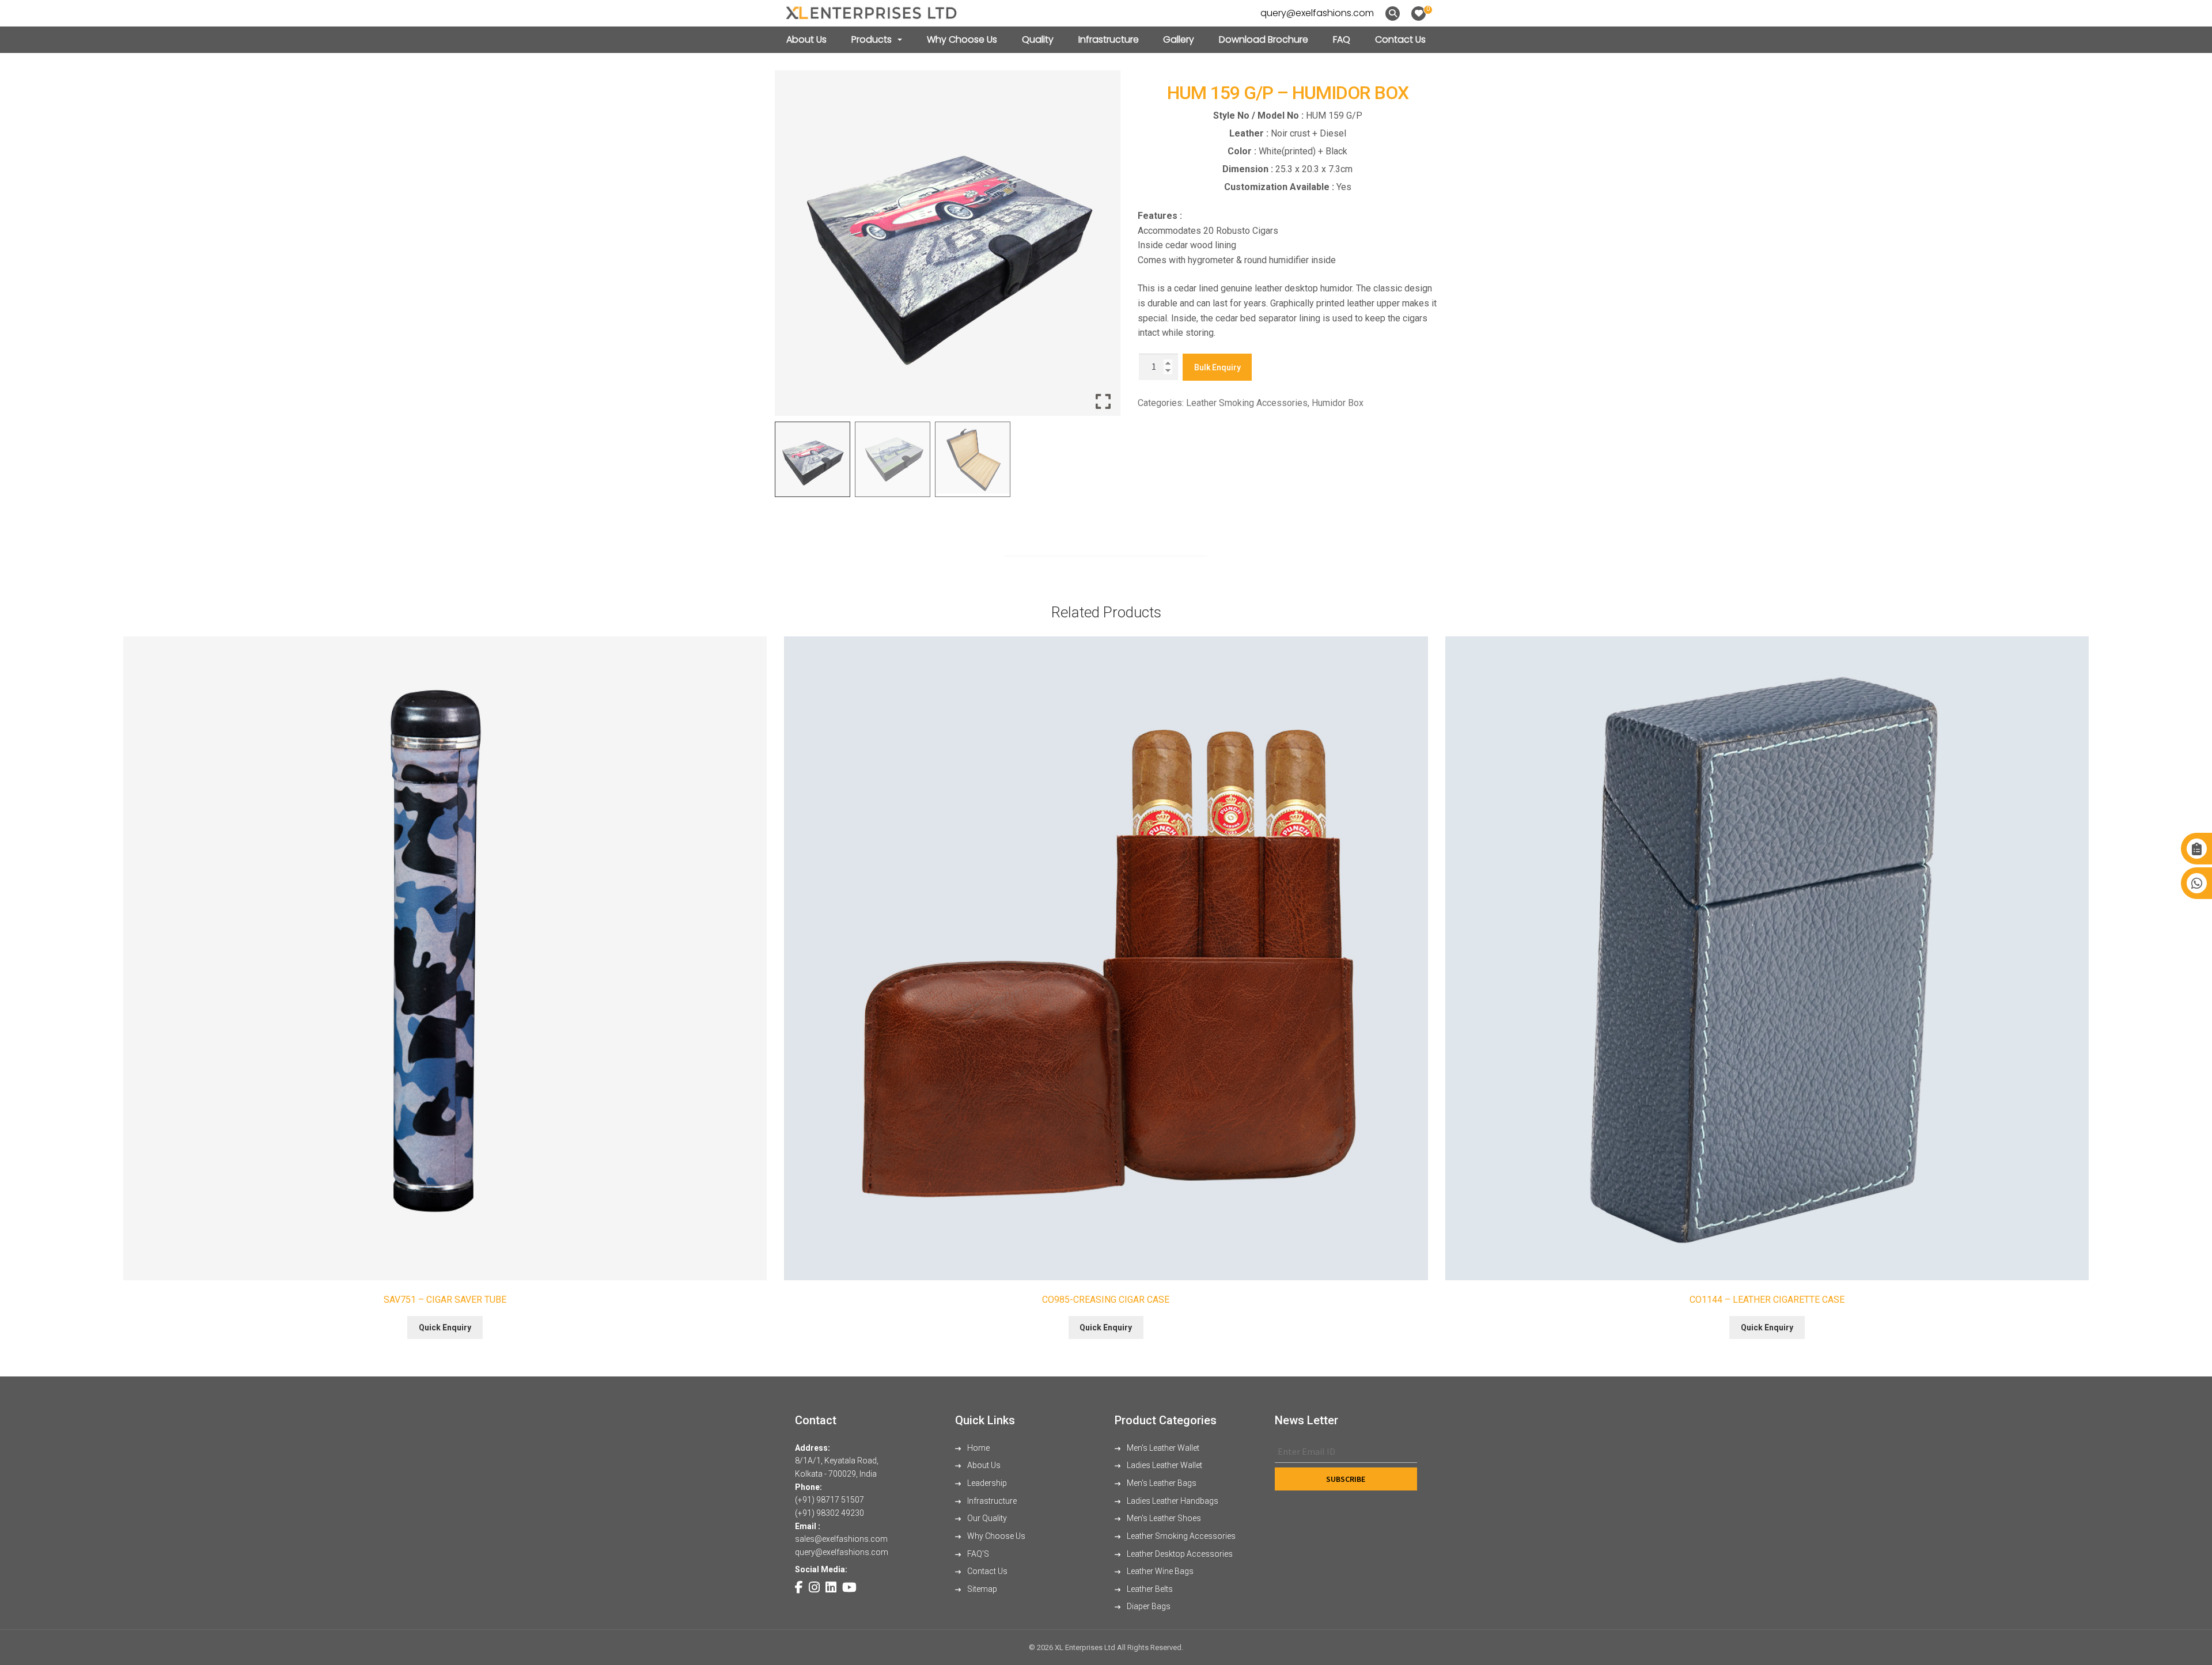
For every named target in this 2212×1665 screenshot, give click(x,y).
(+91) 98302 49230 (829, 1513)
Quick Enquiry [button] (445, 1328)
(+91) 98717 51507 (829, 1500)
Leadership (986, 1483)
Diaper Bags (1148, 1606)
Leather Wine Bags (1159, 1571)
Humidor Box (1338, 403)
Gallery (1179, 39)
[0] (1419, 14)
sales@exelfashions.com (841, 1539)
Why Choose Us (962, 39)
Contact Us (1400, 39)
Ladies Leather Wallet (1164, 1465)
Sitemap (981, 1589)
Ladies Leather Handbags (1172, 1501)
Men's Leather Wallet (1162, 1448)
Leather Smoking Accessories (1247, 403)
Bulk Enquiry (1217, 367)
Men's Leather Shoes (1163, 1518)
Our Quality (986, 1518)
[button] (1103, 248)
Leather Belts (1149, 1589)
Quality (1038, 39)
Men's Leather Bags (1161, 1483)
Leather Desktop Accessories (1179, 1554)
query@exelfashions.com (1317, 13)
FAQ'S (977, 1554)
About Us (806, 39)
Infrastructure (1109, 39)
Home (978, 1448)
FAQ (1342, 39)
